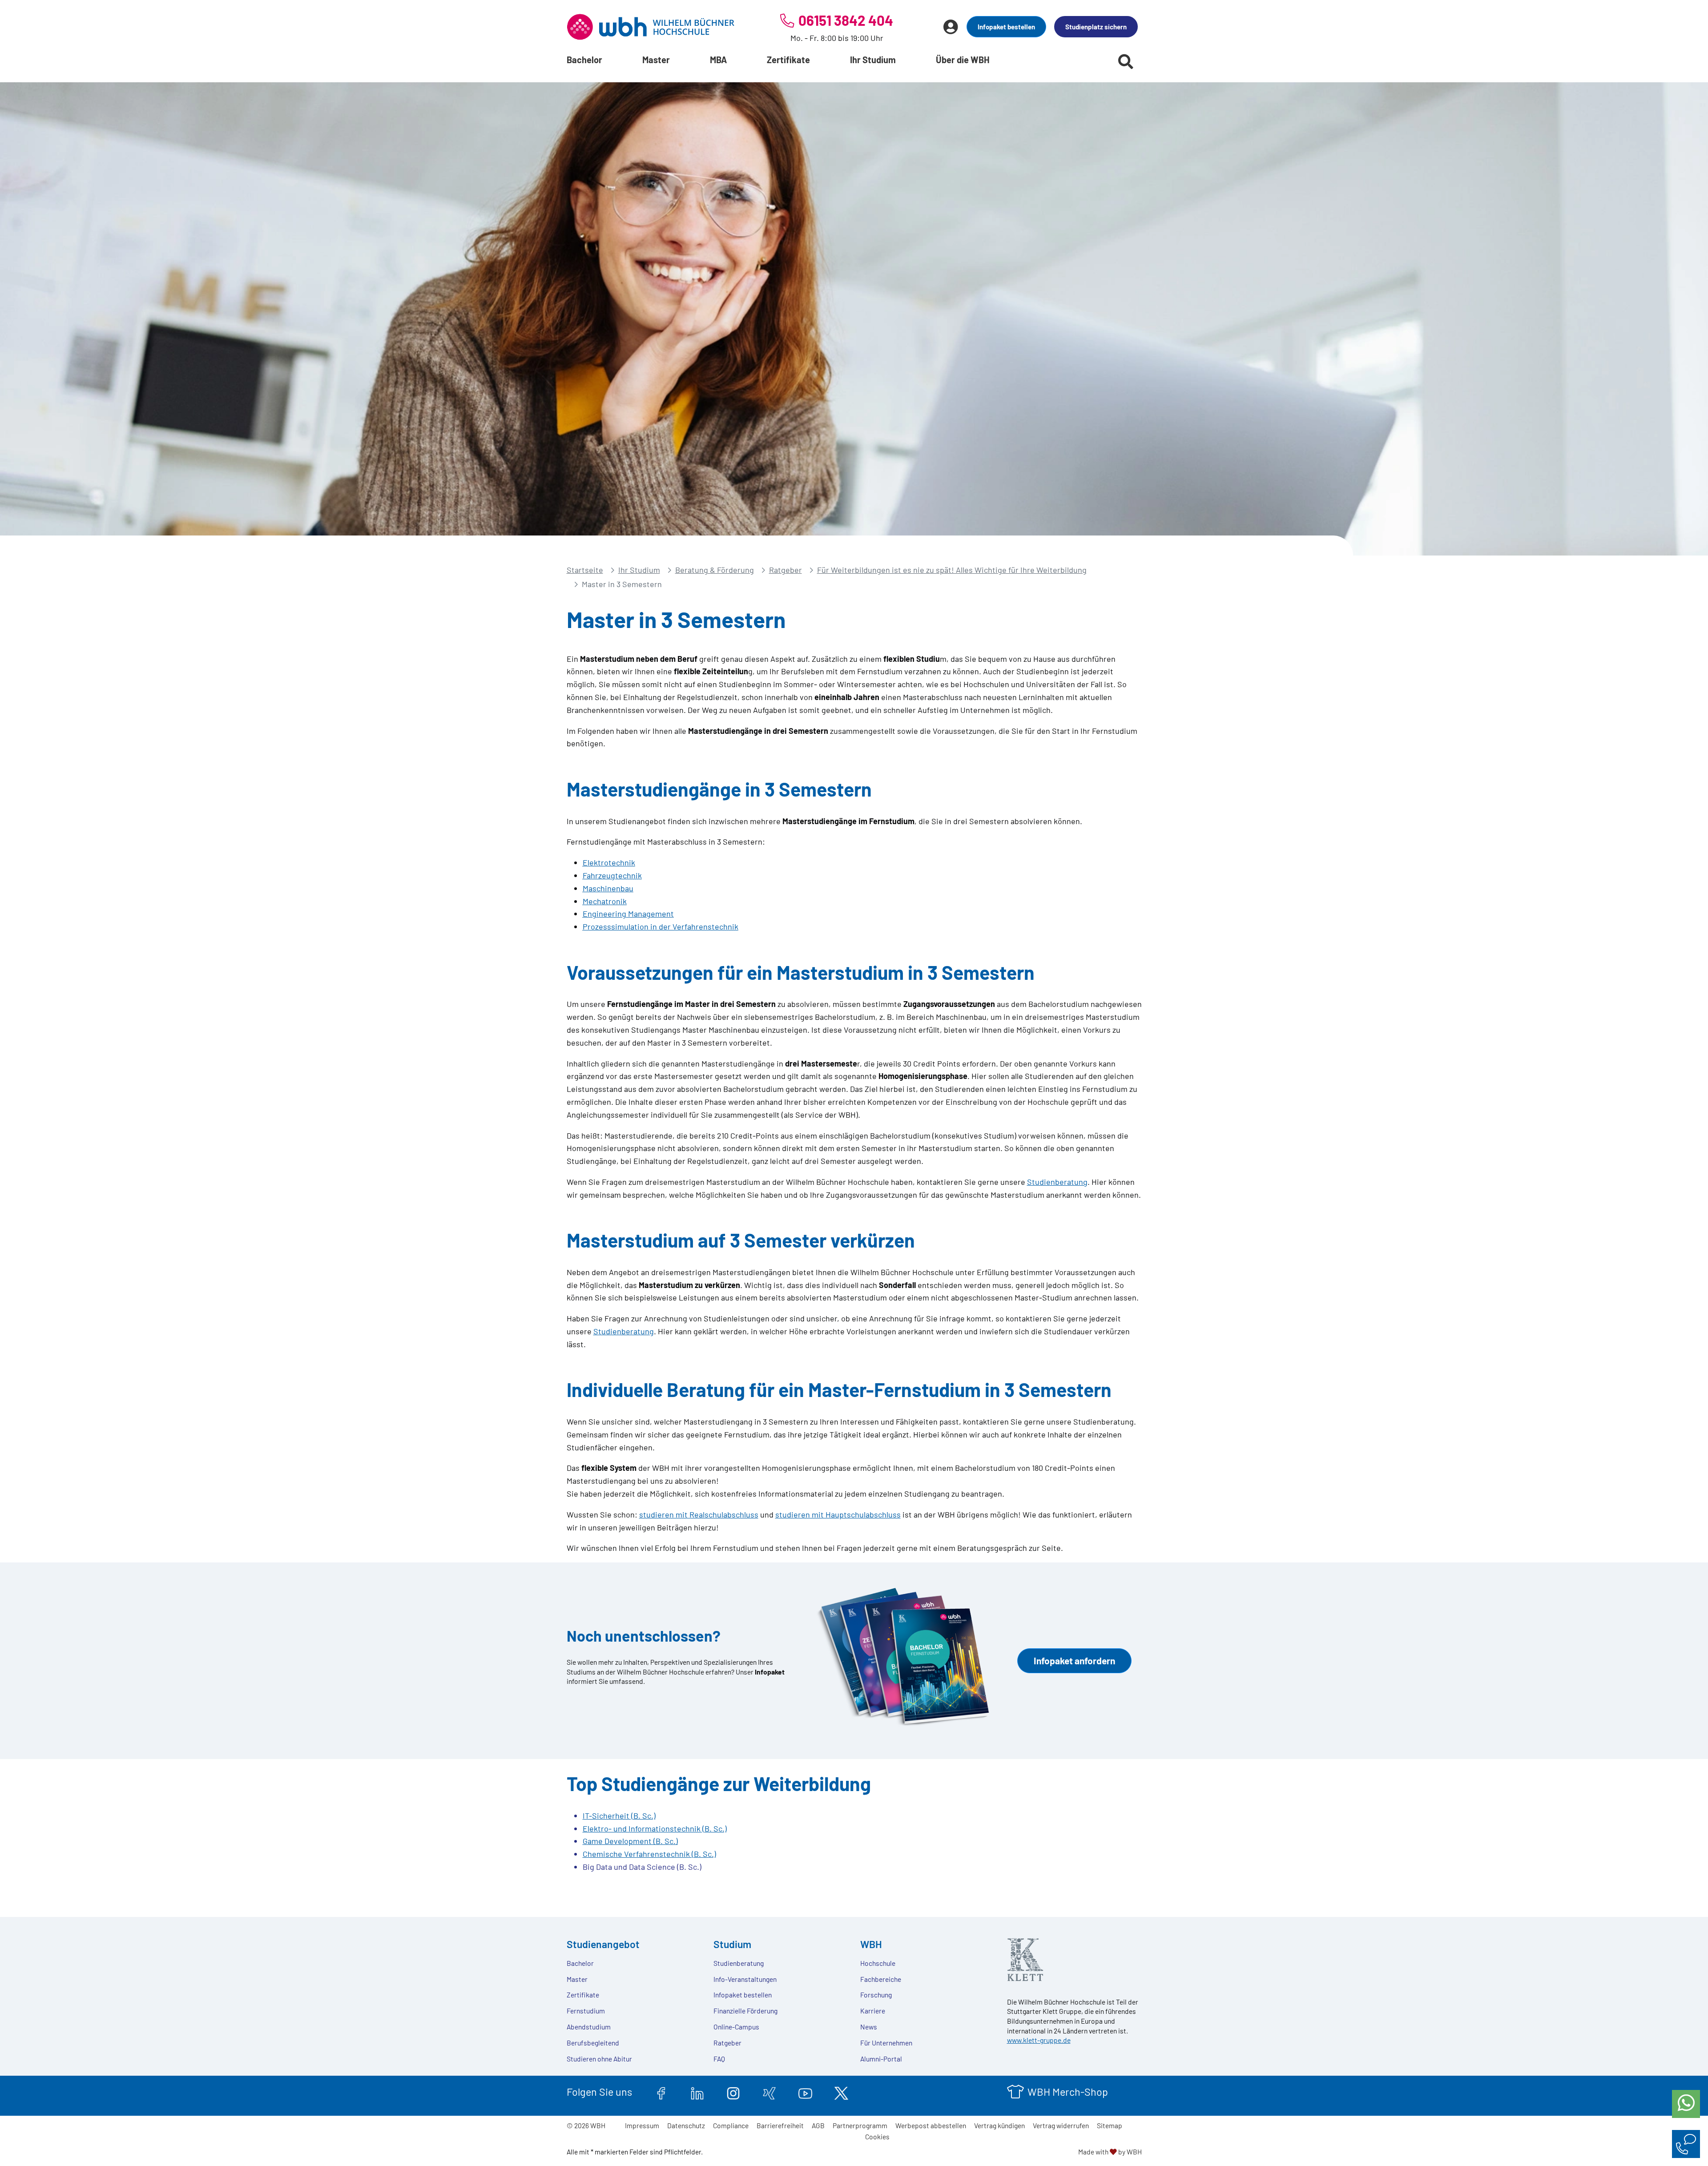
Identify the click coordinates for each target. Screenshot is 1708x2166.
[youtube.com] (805, 2092)
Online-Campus (736, 2027)
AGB (818, 2125)
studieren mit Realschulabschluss (699, 1514)
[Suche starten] (1126, 61)
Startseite (585, 570)
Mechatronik (605, 901)
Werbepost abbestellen (931, 2125)
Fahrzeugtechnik (612, 875)
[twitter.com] (841, 2092)
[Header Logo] (651, 27)
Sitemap (1110, 2125)
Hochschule (878, 1963)
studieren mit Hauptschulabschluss (838, 1514)
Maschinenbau (608, 888)
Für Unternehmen (886, 2043)
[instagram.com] (733, 2092)
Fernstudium (586, 2011)
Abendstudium (589, 2027)
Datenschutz (686, 2125)
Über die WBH (963, 60)
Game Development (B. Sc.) (630, 1841)
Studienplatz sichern (1096, 27)
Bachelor (584, 60)
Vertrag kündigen (999, 2125)
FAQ (719, 2059)
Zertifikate (788, 60)
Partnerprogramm (860, 2125)
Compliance (731, 2125)
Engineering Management (628, 914)
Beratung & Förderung (715, 570)
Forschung (876, 1995)
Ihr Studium (873, 60)
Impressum (642, 2125)
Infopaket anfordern (1074, 1661)
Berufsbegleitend (593, 2043)
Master (656, 60)
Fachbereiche (881, 1979)
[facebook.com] (661, 2092)
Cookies (877, 2136)
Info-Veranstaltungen (745, 1979)
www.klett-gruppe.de (1039, 2040)
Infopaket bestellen (1006, 27)
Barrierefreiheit (780, 2125)
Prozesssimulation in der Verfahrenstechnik (661, 926)
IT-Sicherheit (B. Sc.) (619, 1816)
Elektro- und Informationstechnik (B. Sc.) (655, 1828)
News (869, 2027)
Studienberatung (1057, 1182)
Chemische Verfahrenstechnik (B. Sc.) (649, 1854)
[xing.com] (769, 2092)
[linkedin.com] (697, 2092)
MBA (718, 60)
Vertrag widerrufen (1061, 2125)
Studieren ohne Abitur (599, 2059)
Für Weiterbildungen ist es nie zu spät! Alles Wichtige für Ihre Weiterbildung (952, 570)
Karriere (873, 2011)
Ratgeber (786, 570)
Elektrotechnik (609, 862)
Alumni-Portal (881, 2059)
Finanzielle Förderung (745, 2011)
